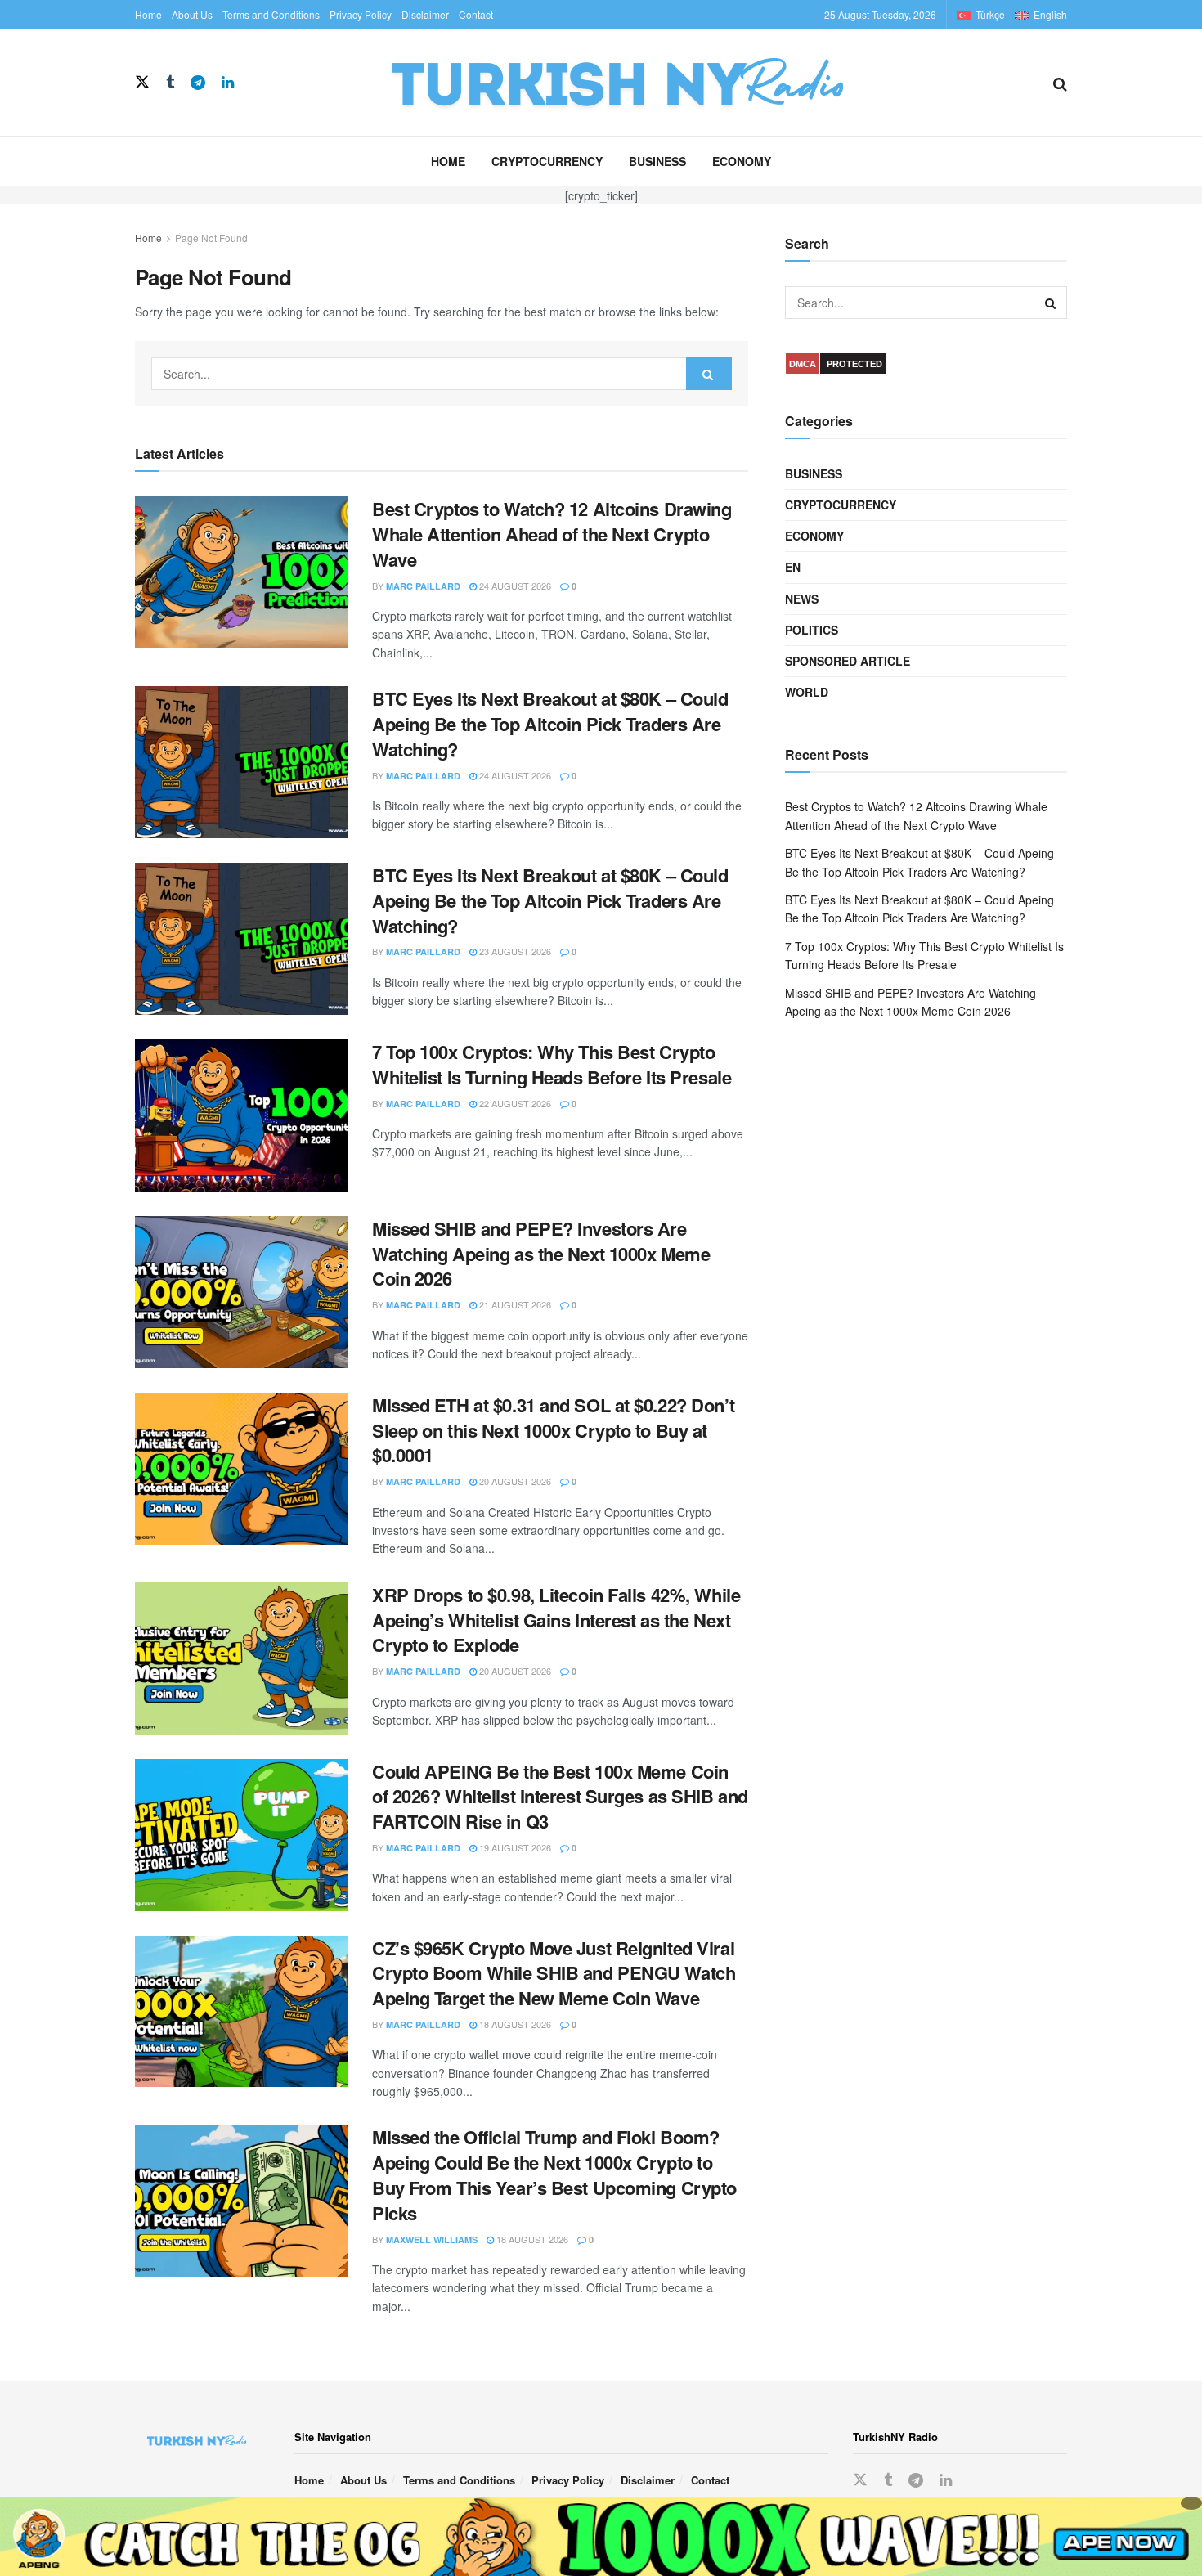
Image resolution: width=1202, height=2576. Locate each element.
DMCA (803, 364)
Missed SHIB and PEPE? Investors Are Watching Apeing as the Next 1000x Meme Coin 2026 (541, 1254)
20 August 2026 (514, 1481)
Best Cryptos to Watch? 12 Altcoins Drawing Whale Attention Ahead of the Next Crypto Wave (552, 534)
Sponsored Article (848, 661)
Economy (742, 161)
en (793, 567)
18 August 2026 (514, 2024)
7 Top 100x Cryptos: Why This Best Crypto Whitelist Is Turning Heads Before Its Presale (552, 1064)
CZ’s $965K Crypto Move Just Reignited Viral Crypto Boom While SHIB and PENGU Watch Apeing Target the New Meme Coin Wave (554, 1973)
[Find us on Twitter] (142, 82)
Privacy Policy (361, 14)
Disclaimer (425, 14)
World (807, 692)
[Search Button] (1060, 83)
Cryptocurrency (547, 161)
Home (148, 14)
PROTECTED (854, 364)
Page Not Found (211, 238)
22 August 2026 (514, 1103)
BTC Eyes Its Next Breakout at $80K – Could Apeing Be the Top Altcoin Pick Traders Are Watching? (550, 724)
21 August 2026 (514, 1304)
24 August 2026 (514, 586)
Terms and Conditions (271, 14)
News (802, 599)
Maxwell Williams (432, 2239)
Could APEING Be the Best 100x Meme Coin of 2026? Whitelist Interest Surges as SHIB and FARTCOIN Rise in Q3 (560, 1797)
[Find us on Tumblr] (170, 83)
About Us (192, 14)
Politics (812, 630)
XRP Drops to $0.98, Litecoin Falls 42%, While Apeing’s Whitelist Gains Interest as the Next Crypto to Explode (556, 1620)
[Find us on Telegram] (198, 83)
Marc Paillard (423, 586)
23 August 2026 (514, 951)
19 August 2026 (514, 1847)
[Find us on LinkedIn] (228, 83)
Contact (476, 14)
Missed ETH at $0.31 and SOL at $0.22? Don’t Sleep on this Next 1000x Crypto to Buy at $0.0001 (553, 1430)
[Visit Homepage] (644, 83)
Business (657, 161)
